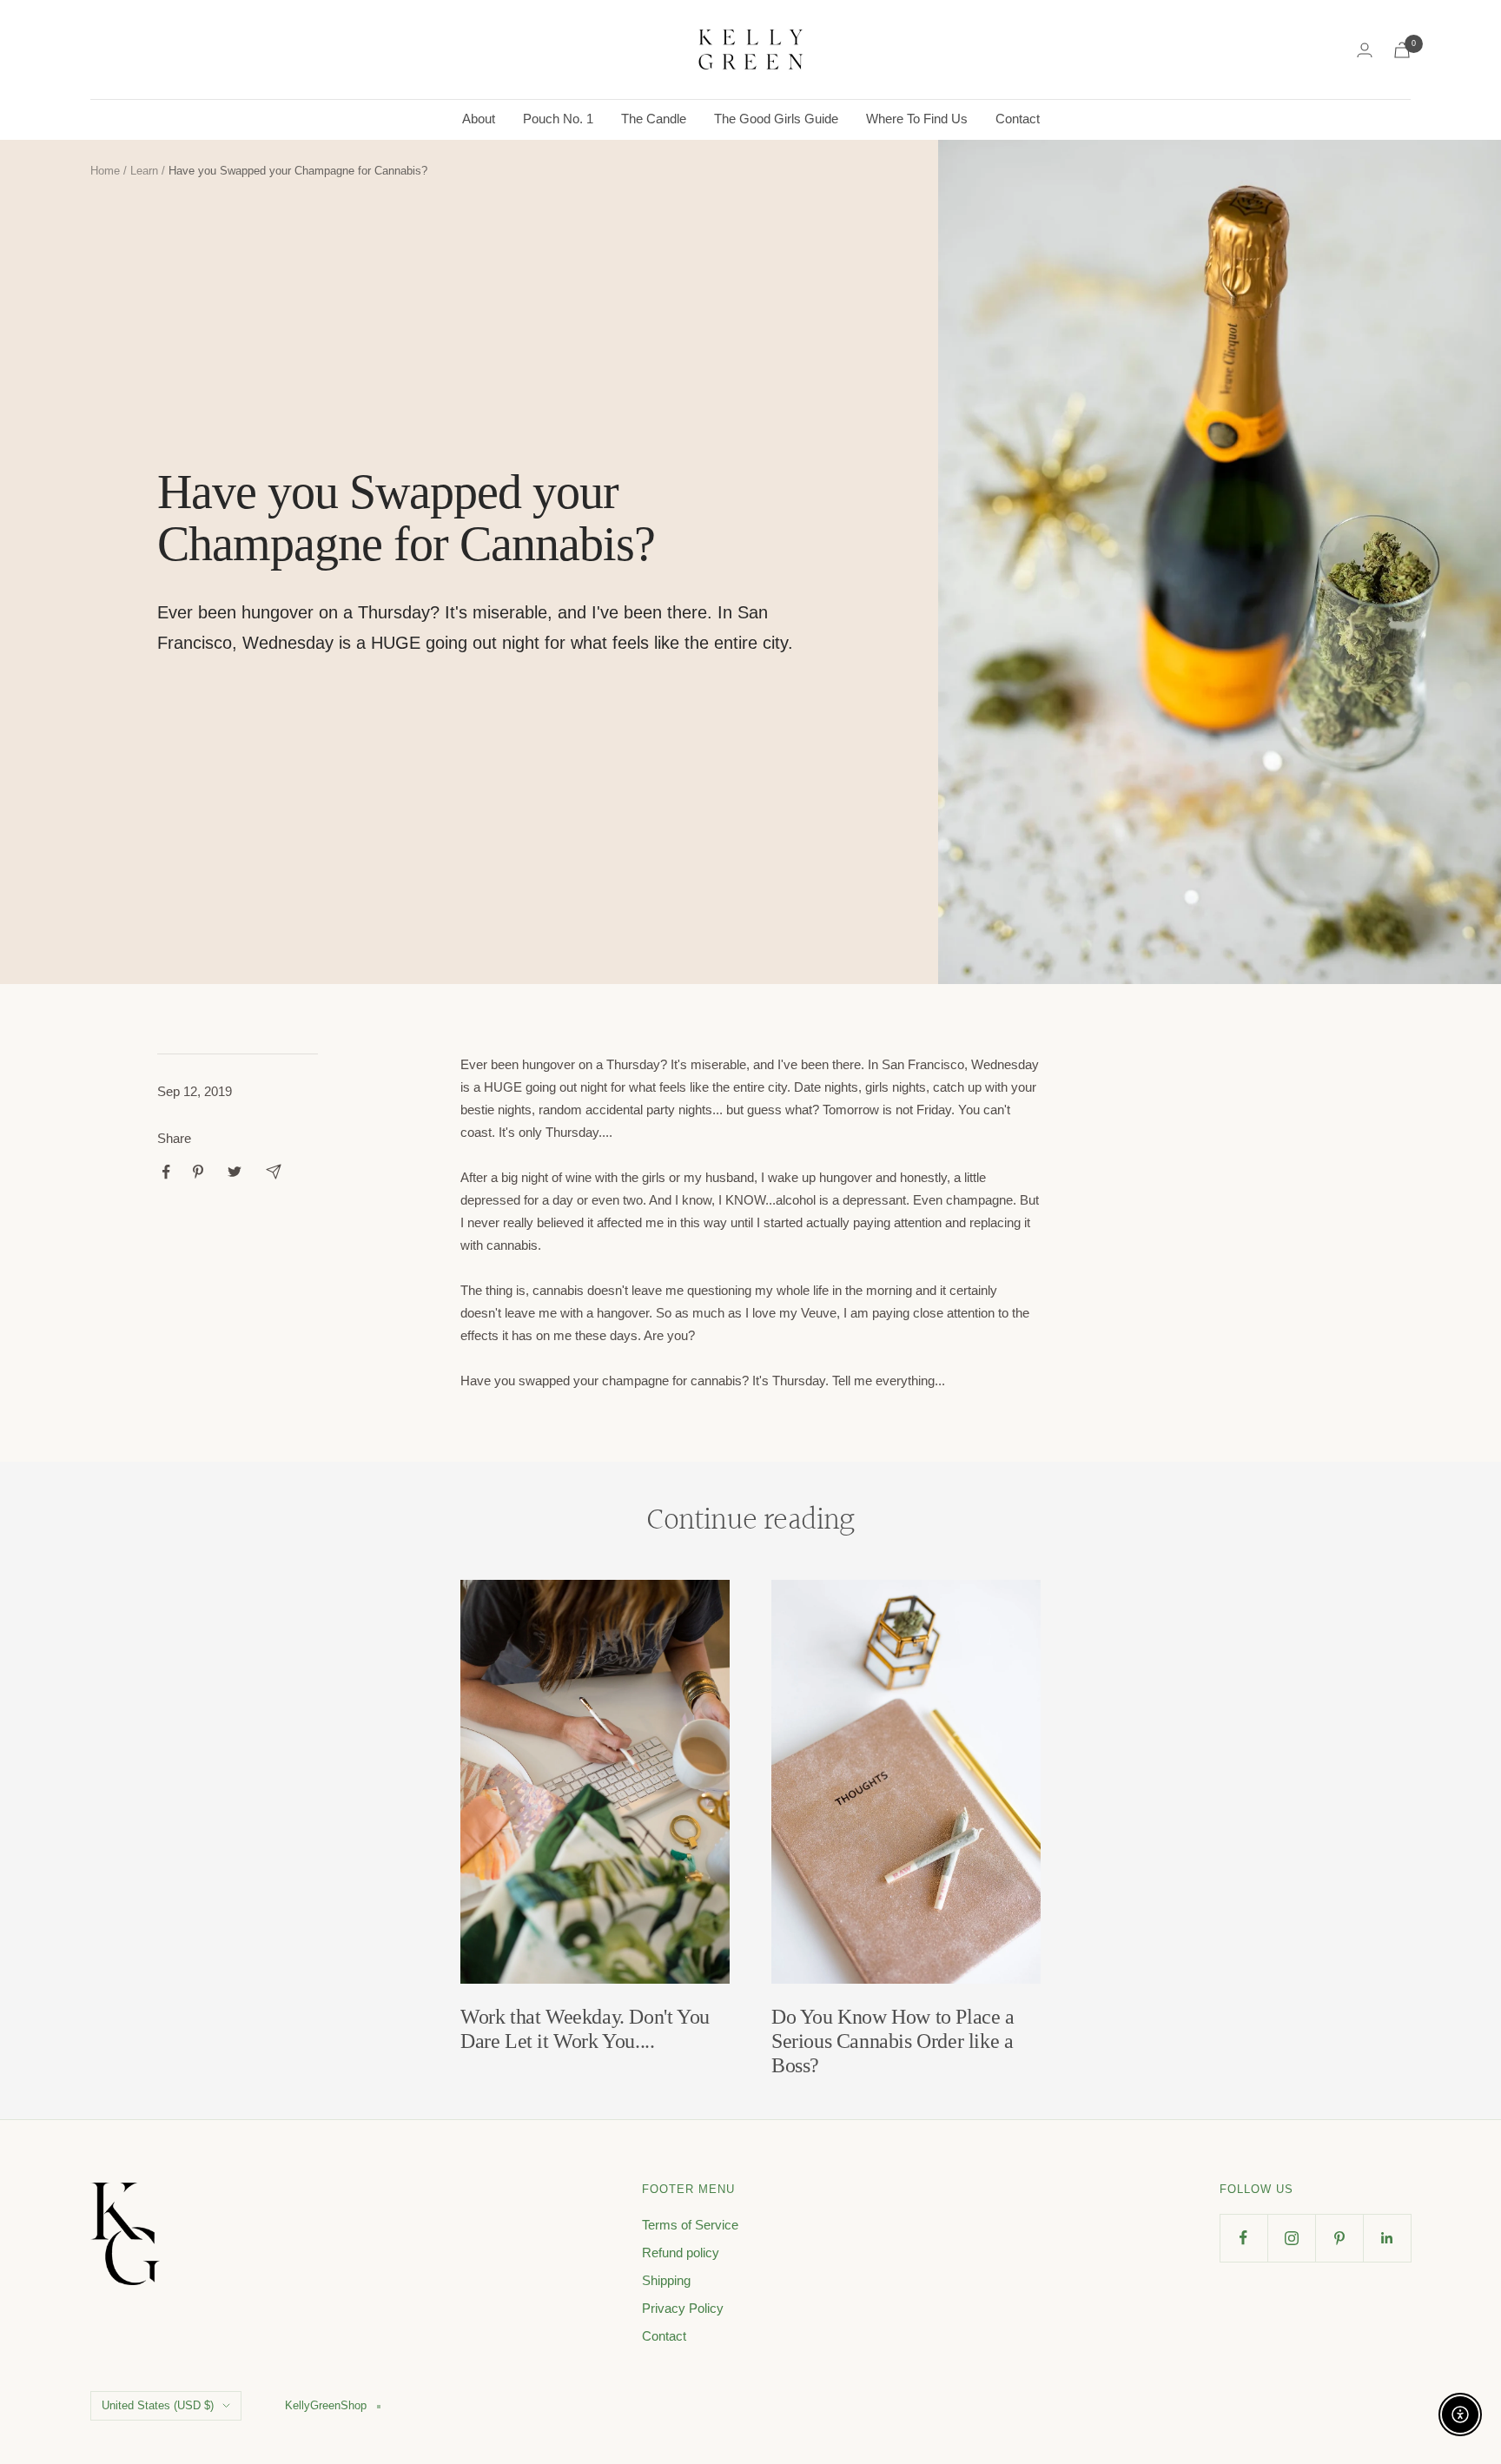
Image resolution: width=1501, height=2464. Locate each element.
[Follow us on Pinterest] (1339, 2238)
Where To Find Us (917, 119)
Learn (144, 171)
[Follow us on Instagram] (1291, 2238)
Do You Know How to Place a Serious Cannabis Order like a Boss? (893, 2041)
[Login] (1365, 50)
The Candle (654, 119)
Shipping (666, 2280)
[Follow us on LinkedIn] (1387, 2238)
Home (105, 171)
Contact (1018, 119)
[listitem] (166, 1172)
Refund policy (681, 2253)
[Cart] (1402, 50)
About (479, 119)
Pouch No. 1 (558, 119)
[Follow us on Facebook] (1243, 2238)
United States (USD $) (158, 2405)
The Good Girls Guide (776, 119)
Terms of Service (690, 2225)
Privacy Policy (683, 2308)
